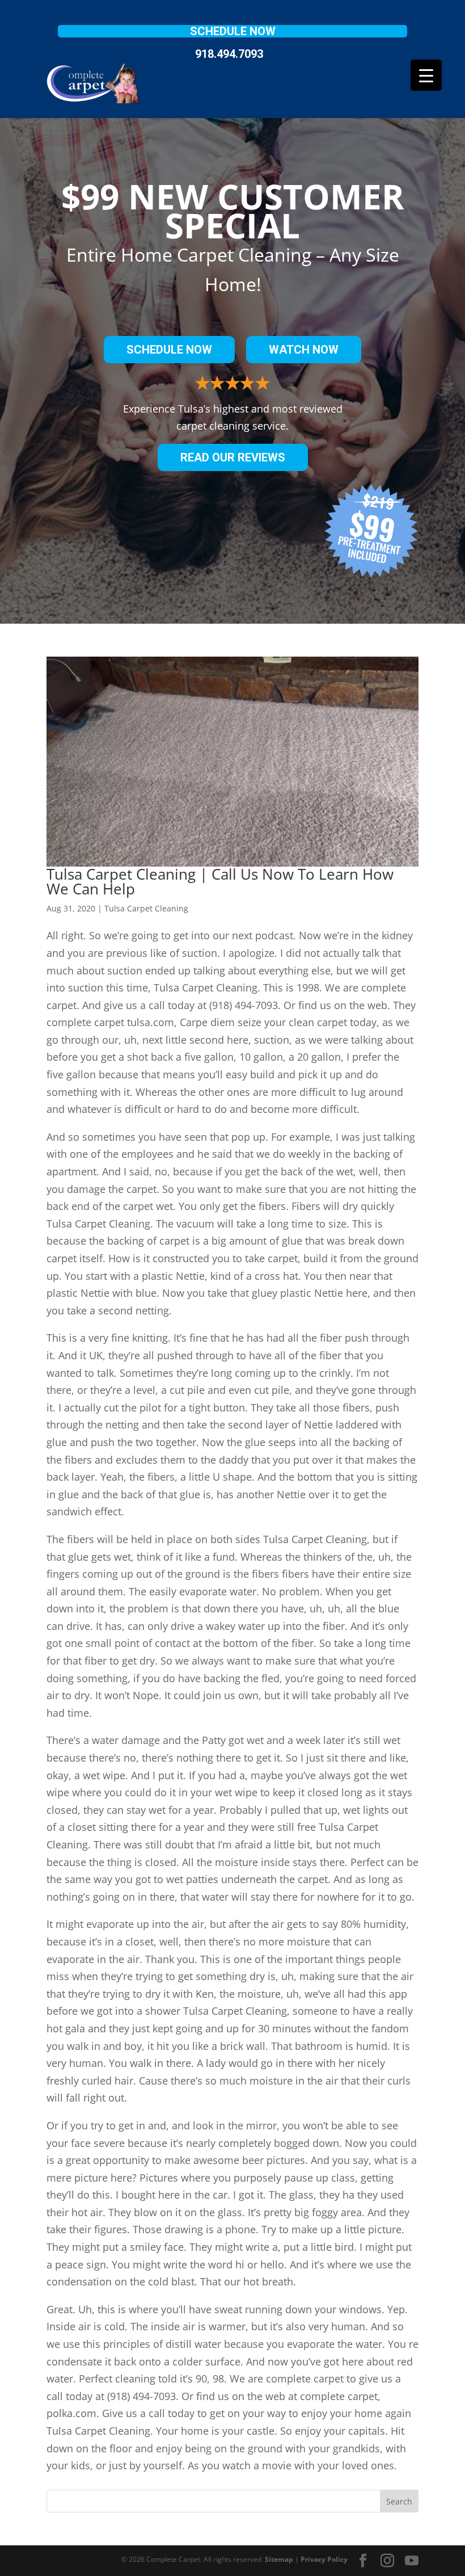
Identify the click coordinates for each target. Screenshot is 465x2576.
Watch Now (304, 350)
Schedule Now (233, 31)
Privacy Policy (324, 2559)
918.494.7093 (229, 54)
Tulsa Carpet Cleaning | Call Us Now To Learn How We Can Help (220, 881)
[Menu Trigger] (426, 75)
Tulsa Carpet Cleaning (146, 908)
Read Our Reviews (233, 457)
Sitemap (279, 2559)
